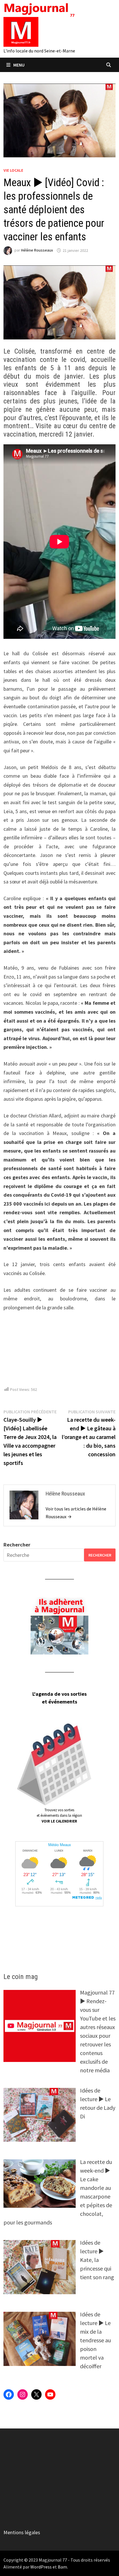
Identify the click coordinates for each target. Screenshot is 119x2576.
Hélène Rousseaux (37, 250)
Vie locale (13, 170)
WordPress (41, 2567)
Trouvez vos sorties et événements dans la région (59, 1816)
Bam (62, 2567)
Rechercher (17, 1545)
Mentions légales (22, 2532)
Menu (19, 65)
